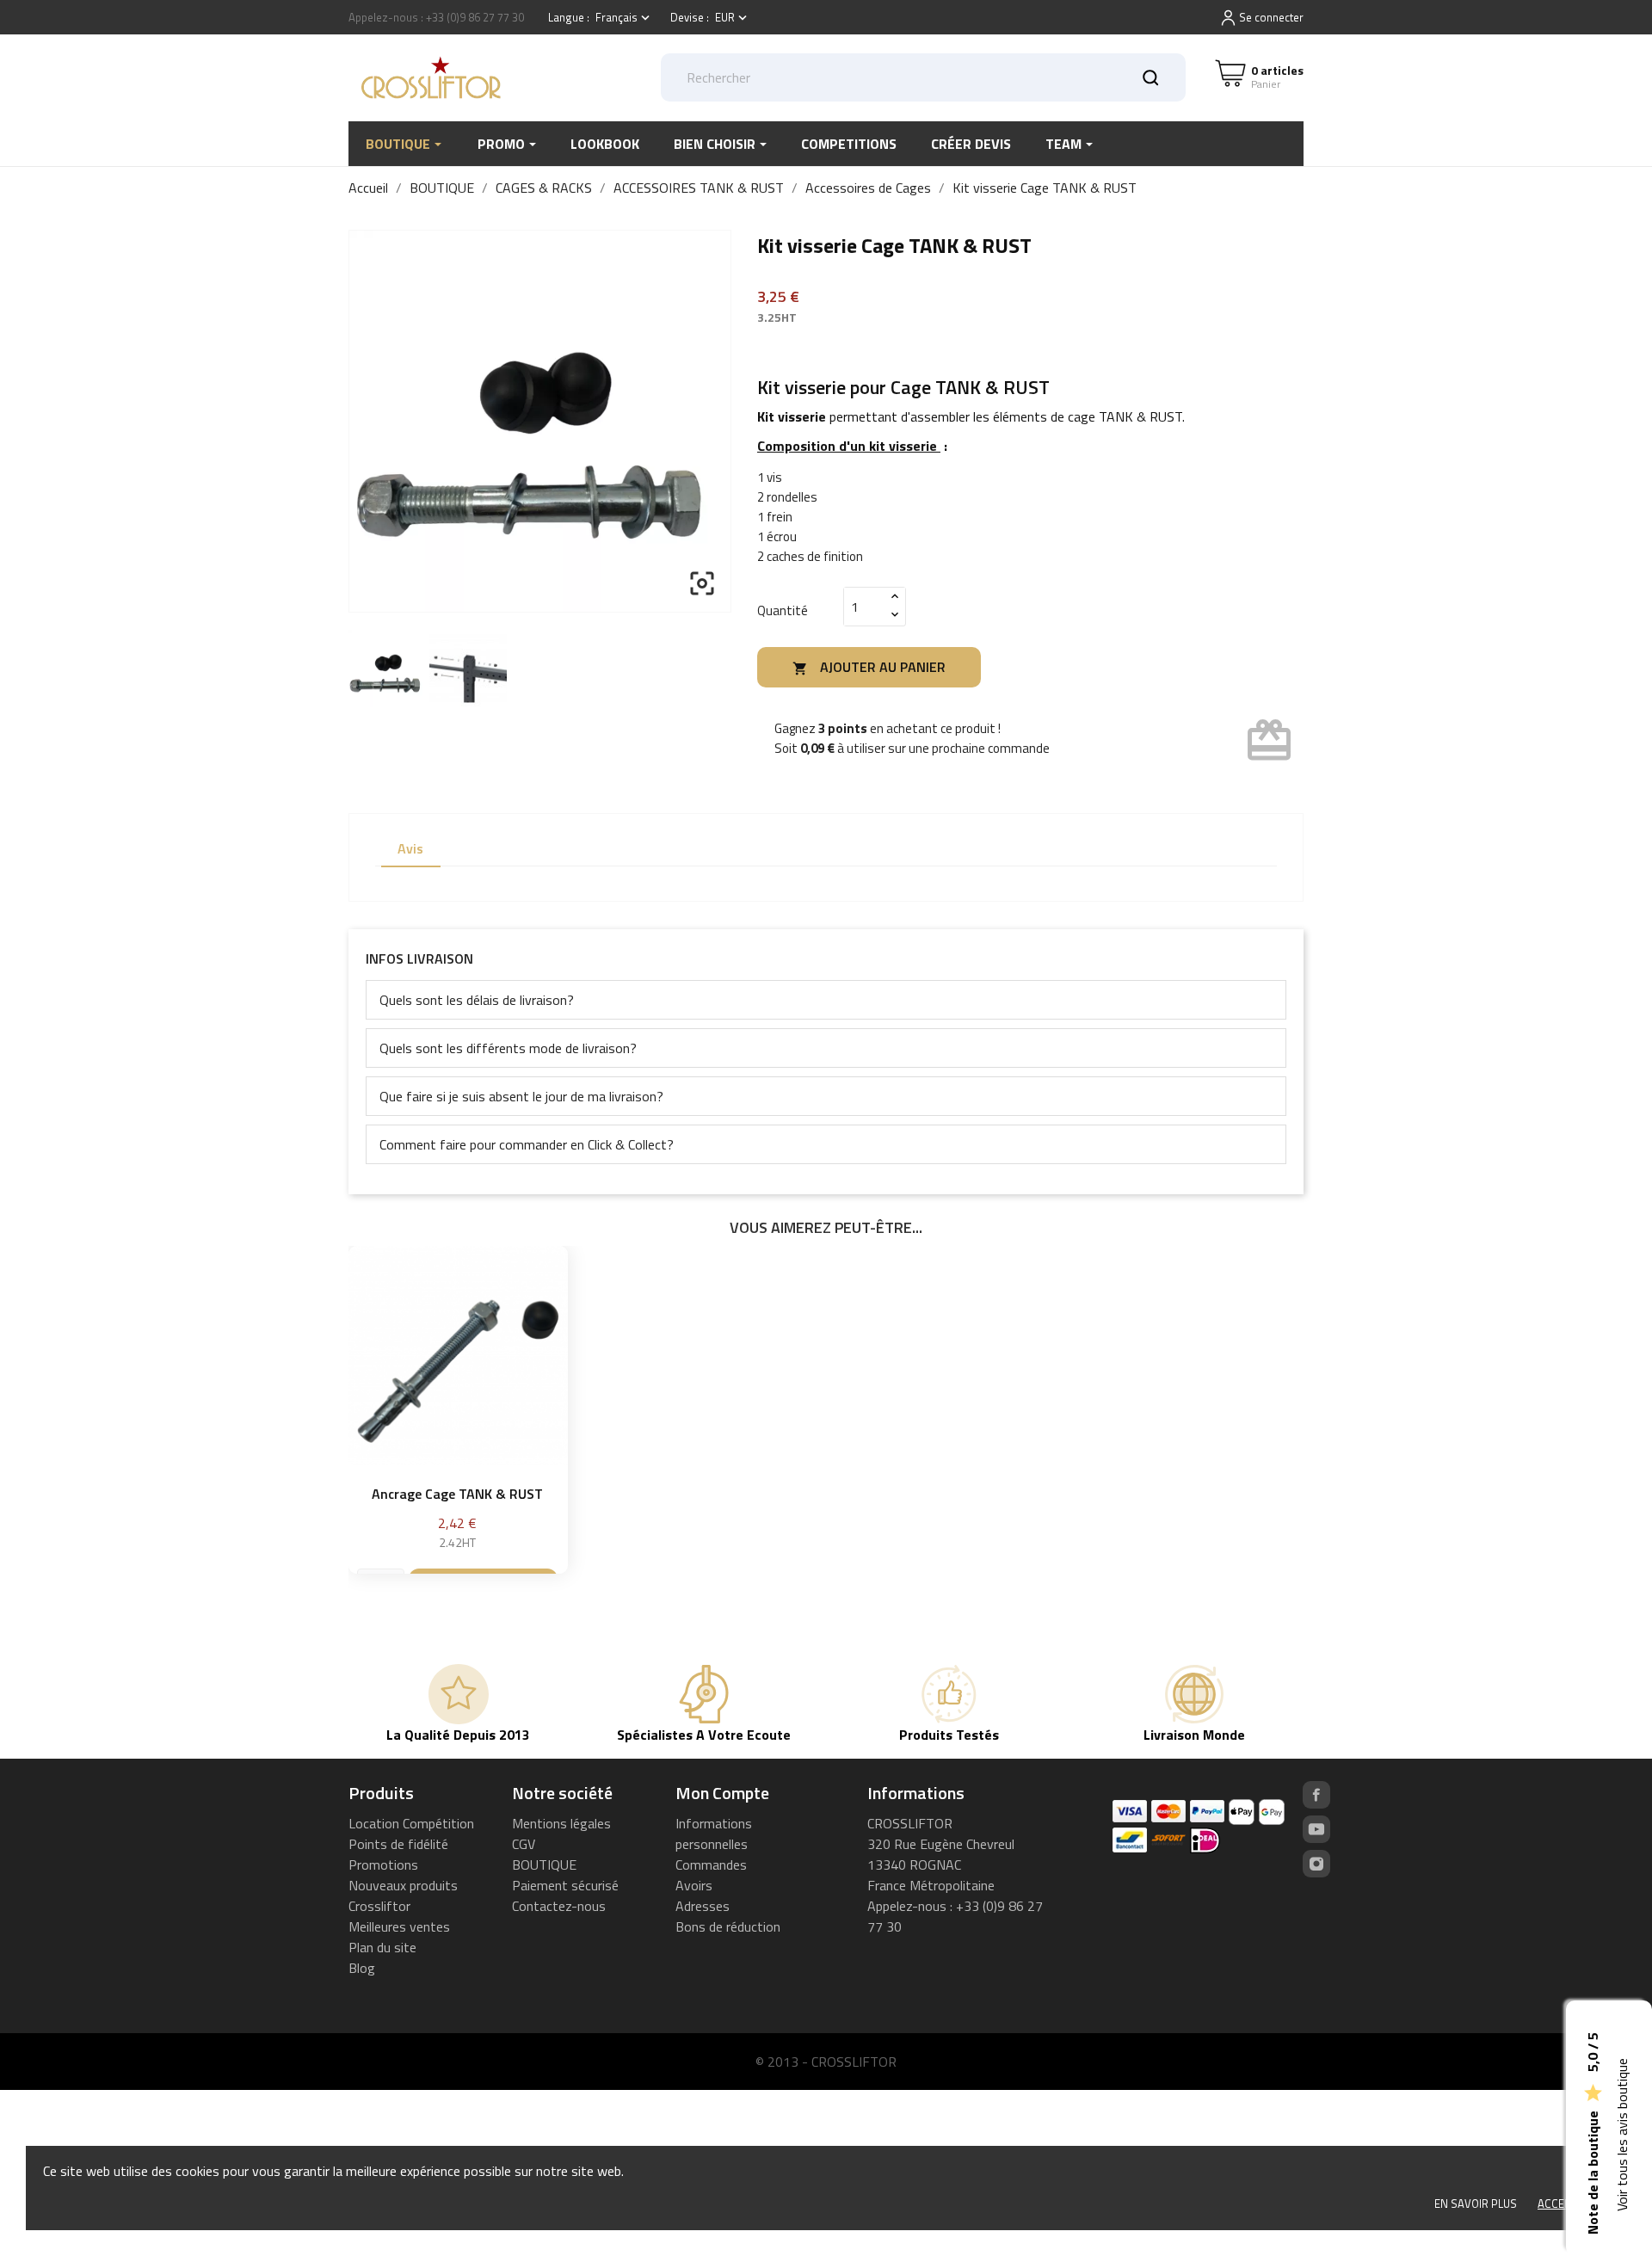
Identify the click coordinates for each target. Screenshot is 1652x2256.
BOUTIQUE (544, 1865)
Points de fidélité (398, 1844)
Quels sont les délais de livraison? (477, 1000)
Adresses (703, 1906)
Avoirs (694, 1885)
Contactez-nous (559, 1906)
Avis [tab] (410, 848)
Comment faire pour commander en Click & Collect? (527, 1144)
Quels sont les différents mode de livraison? (508, 1048)
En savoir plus (1476, 2204)
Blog (362, 1968)
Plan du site (382, 1947)
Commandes (711, 1865)
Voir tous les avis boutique (1622, 2136)
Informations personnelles (714, 1834)
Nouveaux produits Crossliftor (403, 1895)
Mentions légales (561, 1823)
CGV (524, 1844)
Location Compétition (411, 1823)
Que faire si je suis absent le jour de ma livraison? (521, 1096)
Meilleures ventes (399, 1926)
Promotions (383, 1865)
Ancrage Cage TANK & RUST (457, 1494)
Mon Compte (722, 1793)
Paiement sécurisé (565, 1885)
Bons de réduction (728, 1926)
